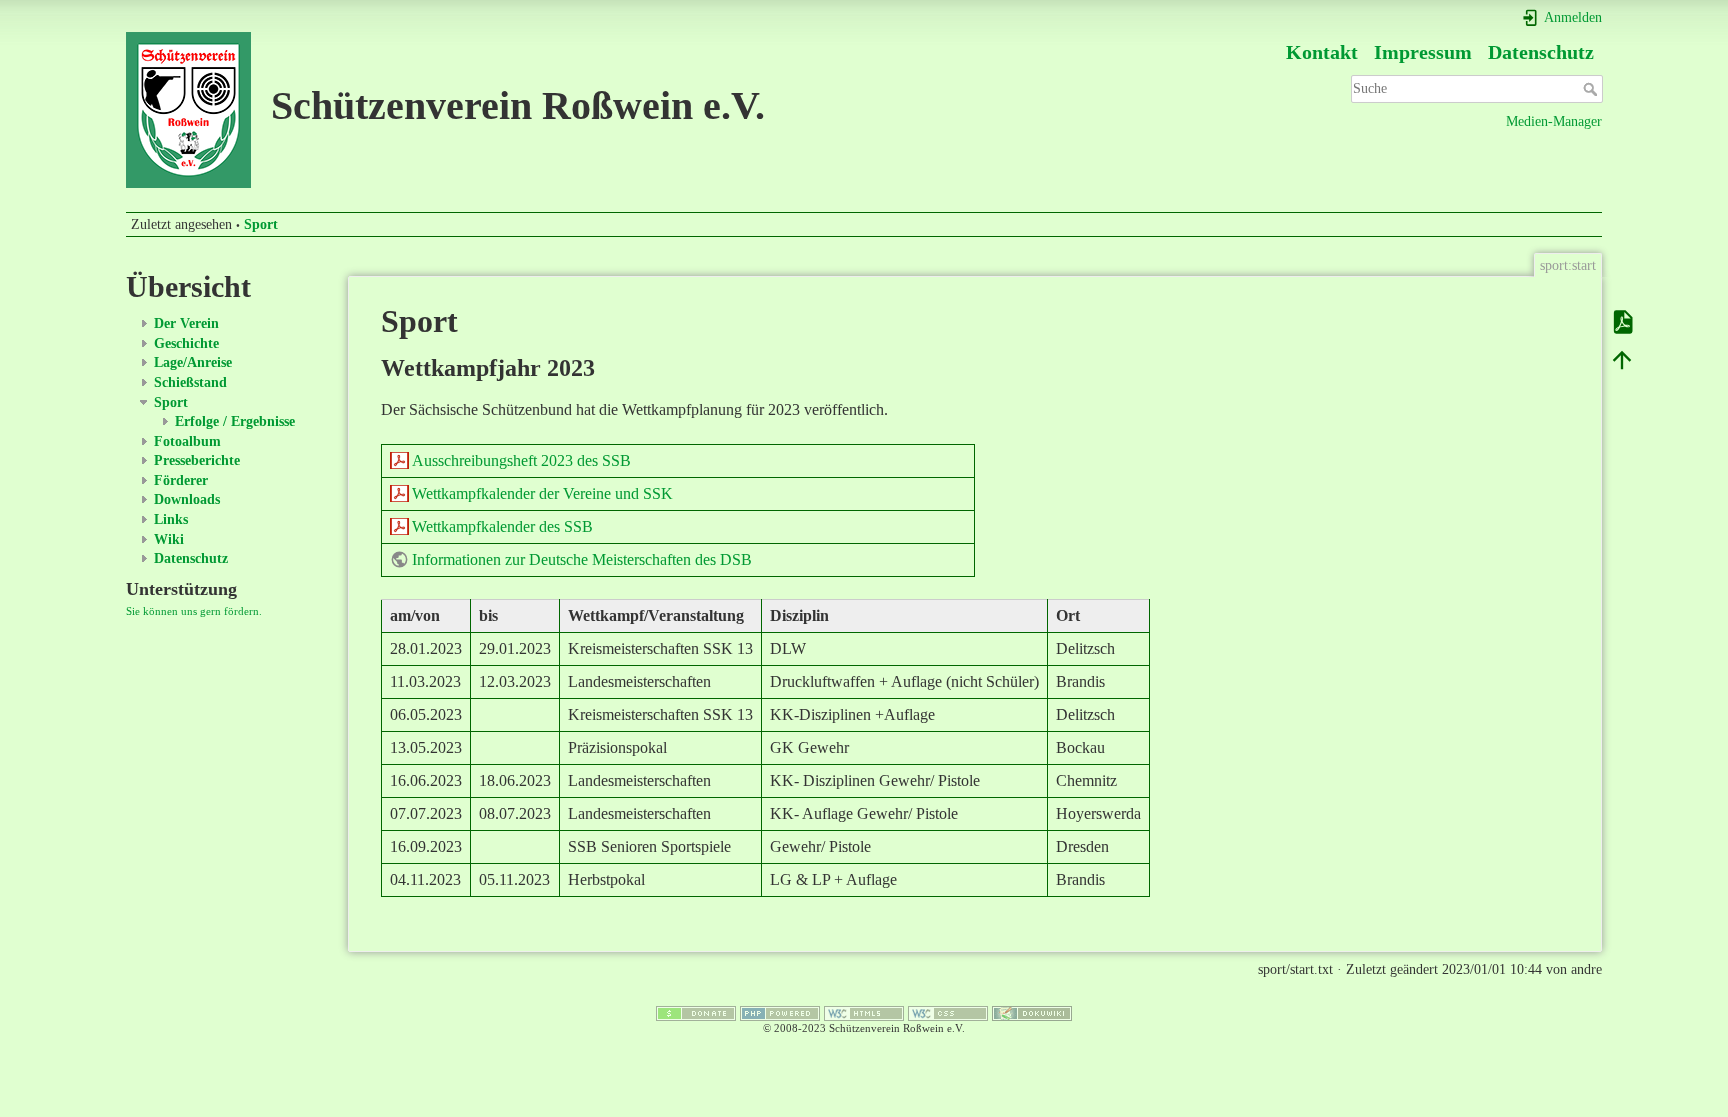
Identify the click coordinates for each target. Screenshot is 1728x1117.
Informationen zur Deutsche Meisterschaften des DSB (582, 559)
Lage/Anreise (193, 362)
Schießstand (190, 382)
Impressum (1423, 52)
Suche (1592, 89)
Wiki (169, 539)
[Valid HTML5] (864, 1011)
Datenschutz (1541, 52)
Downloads (187, 499)
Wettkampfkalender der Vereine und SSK (542, 493)
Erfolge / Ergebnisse (235, 421)
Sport (261, 224)
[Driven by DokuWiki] (1032, 1011)
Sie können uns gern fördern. (194, 611)
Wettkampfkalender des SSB (502, 526)
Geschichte (186, 343)
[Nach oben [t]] (1622, 359)
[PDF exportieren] (1622, 321)
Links (171, 519)
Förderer (181, 480)
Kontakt (1322, 52)
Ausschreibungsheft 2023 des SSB (521, 460)
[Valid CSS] (948, 1011)
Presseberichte (197, 460)
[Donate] (696, 1011)
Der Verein (186, 323)
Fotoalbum (187, 441)
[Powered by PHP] (780, 1011)
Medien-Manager (1554, 121)
